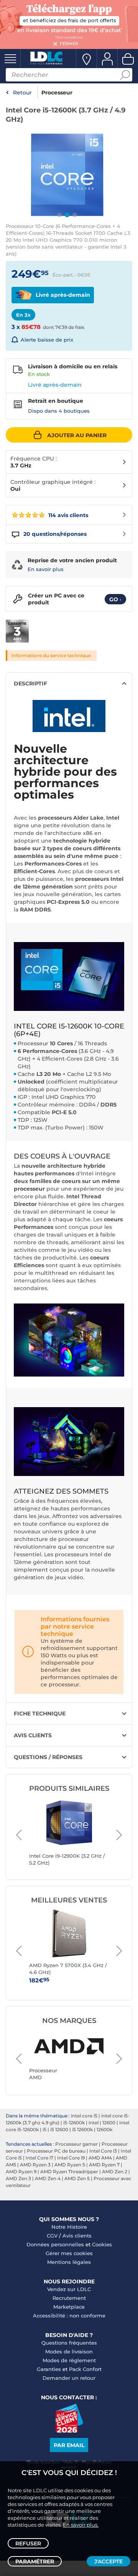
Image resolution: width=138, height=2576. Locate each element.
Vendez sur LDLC (69, 2289)
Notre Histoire (69, 2227)
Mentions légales (69, 2262)
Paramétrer (35, 2561)
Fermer (69, 44)
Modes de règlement (69, 2360)
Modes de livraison (69, 2351)
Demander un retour (69, 2378)
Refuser (28, 2543)
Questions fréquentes (69, 2343)
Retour (22, 93)
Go (115, 599)
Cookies (102, 2244)
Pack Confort (85, 2369)
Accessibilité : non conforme (69, 2316)
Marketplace (69, 2307)
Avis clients (77, 2236)
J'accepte (108, 2561)
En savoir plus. (81, 2525)
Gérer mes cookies (69, 2253)
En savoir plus (46, 569)
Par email (69, 2445)
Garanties (49, 2369)
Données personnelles (55, 2244)
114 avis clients (67, 515)
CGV (52, 2236)
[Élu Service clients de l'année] (69, 2431)
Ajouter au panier (77, 435)
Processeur (57, 93)
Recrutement (69, 2298)
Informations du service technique (51, 655)
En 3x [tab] (23, 315)
